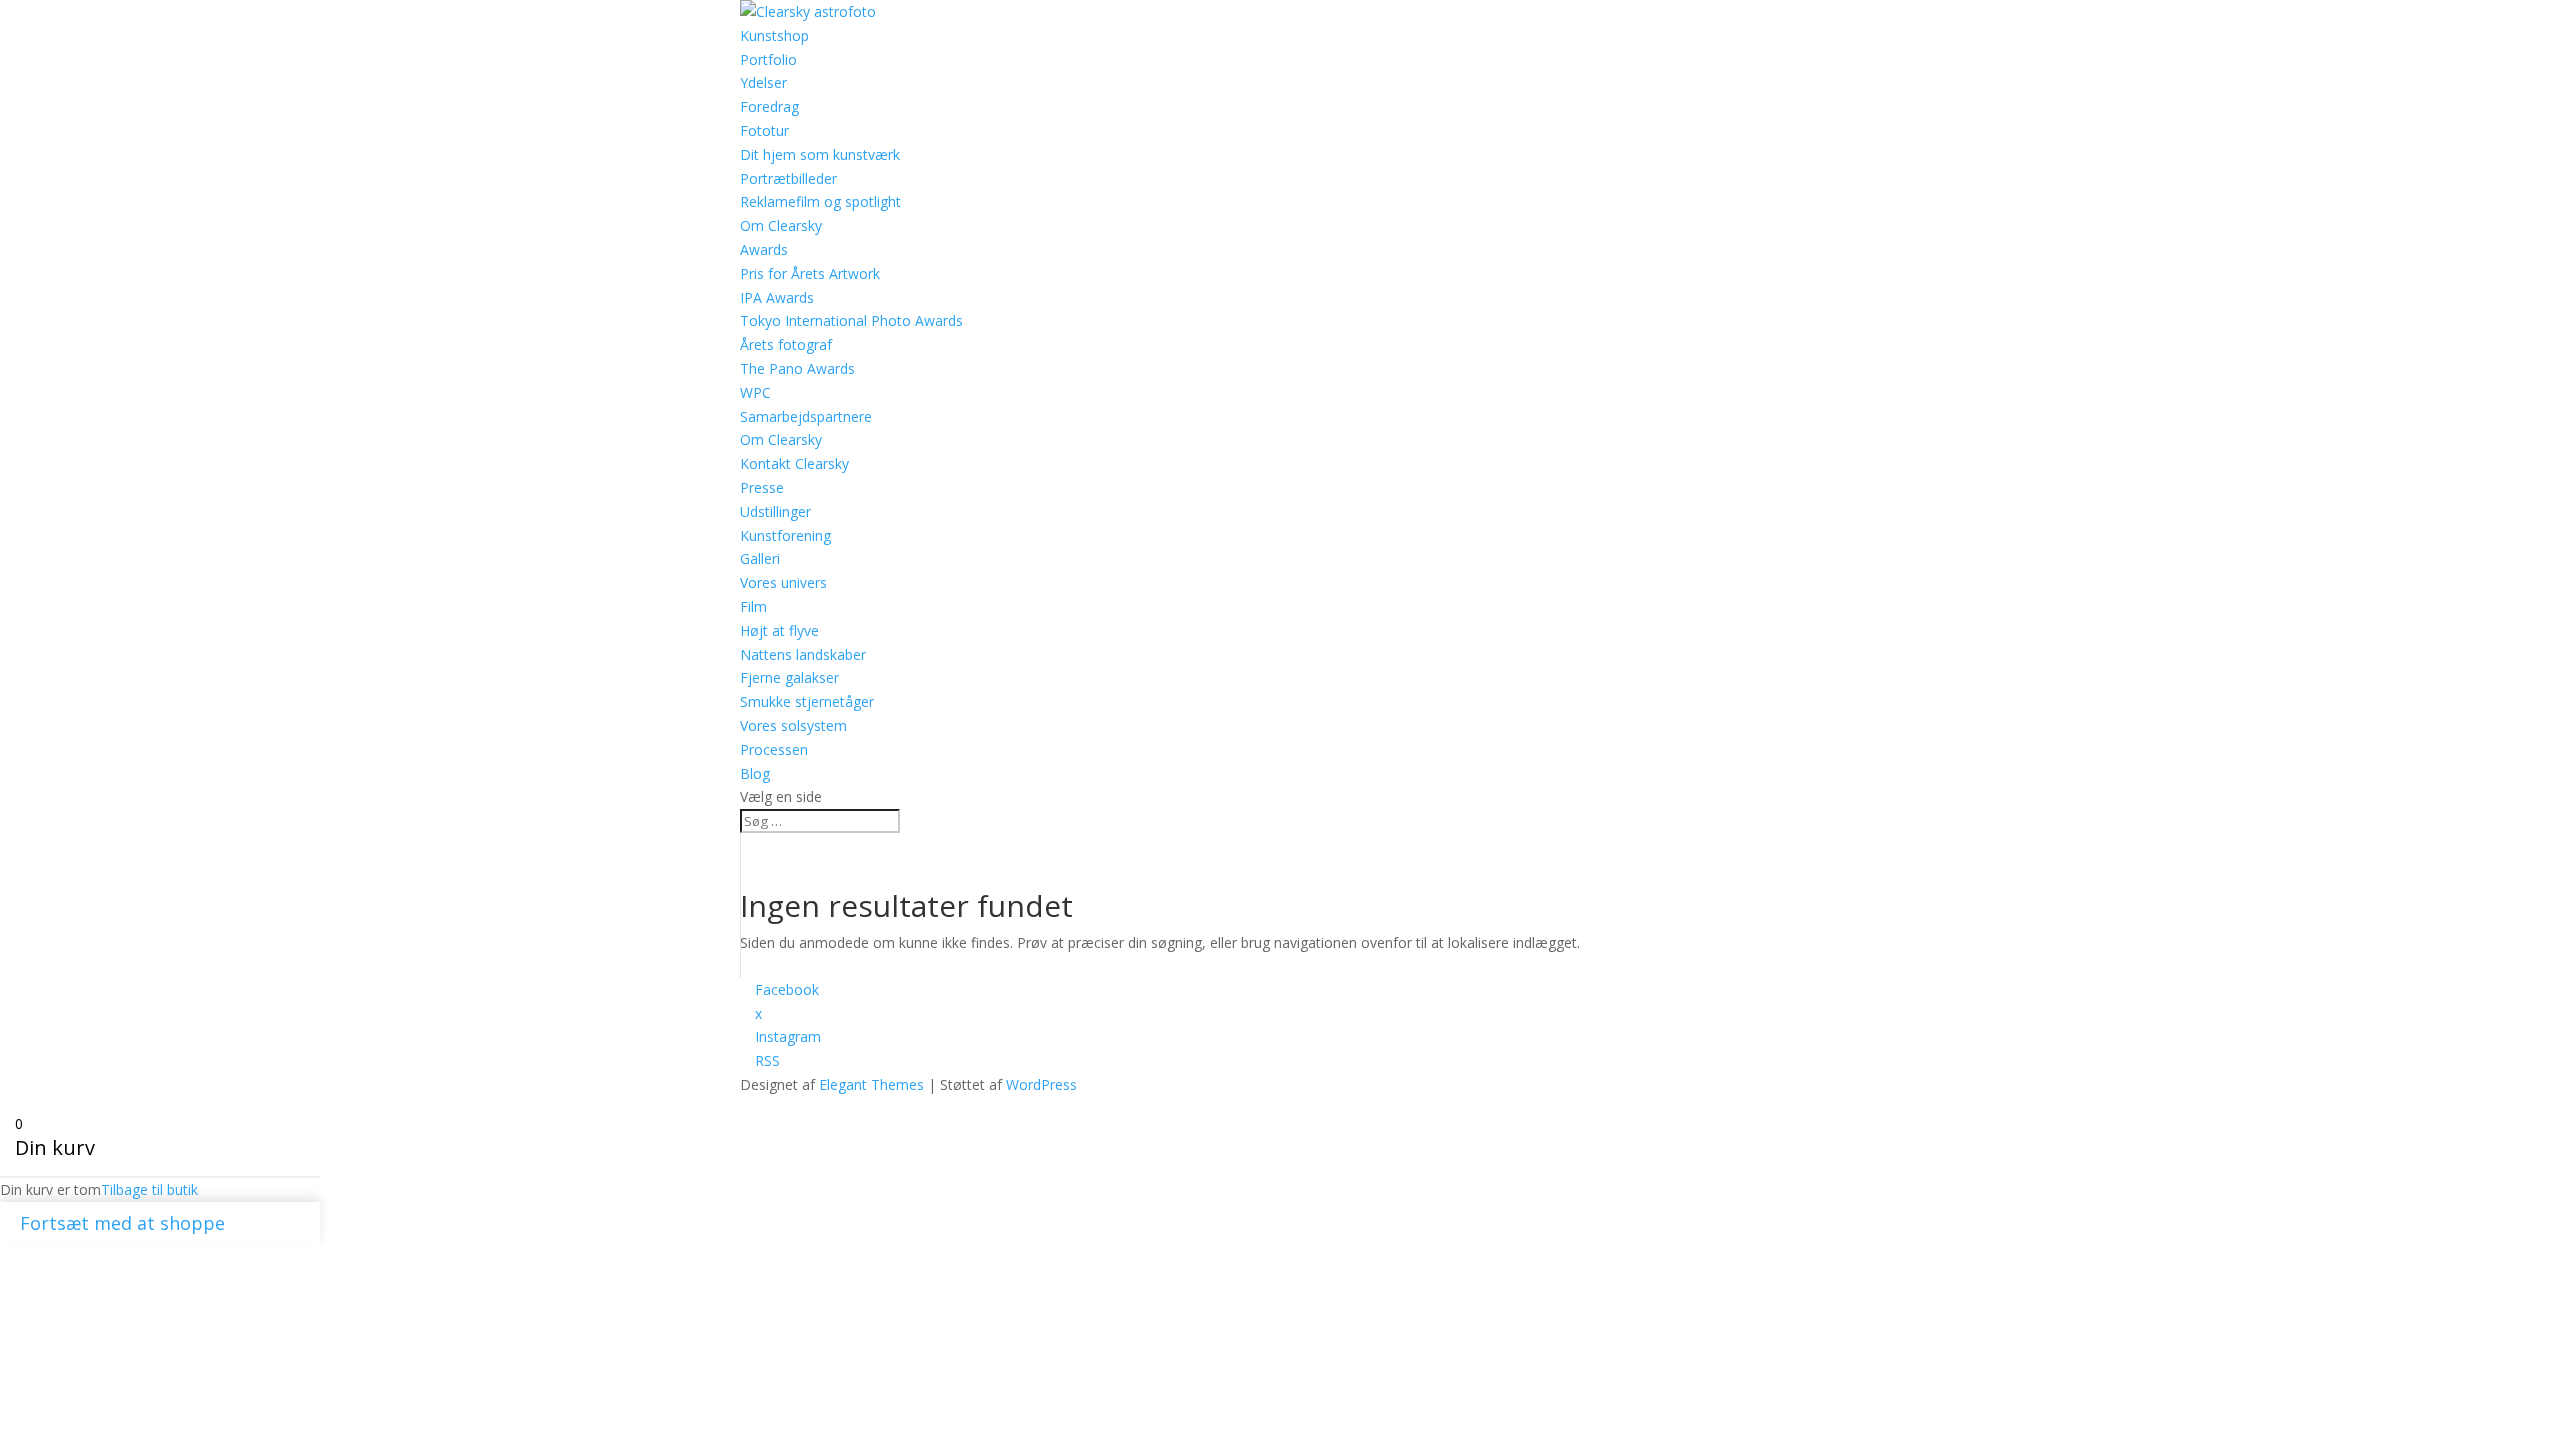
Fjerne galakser (789, 677)
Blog (755, 773)
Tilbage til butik (149, 1189)
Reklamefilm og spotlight (820, 201)
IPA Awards (777, 297)
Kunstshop (774, 35)
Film (753, 606)
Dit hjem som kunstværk (820, 154)
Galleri (760, 558)
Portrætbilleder (788, 178)
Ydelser (763, 82)
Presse (762, 487)
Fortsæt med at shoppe (122, 1223)
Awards (764, 249)
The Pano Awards (797, 368)
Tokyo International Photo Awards (851, 320)
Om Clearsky (781, 439)
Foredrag (769, 106)
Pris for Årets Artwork (810, 273)
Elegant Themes (871, 1084)
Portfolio (768, 59)
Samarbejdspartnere (806, 416)
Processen (774, 749)
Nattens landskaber (803, 654)
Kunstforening (785, 535)
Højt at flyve (779, 630)
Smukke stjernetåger (807, 701)
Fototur (764, 130)
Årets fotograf (786, 344)
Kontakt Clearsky (794, 463)
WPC (755, 392)
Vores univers (783, 582)
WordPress (1041, 1084)
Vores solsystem (793, 725)
